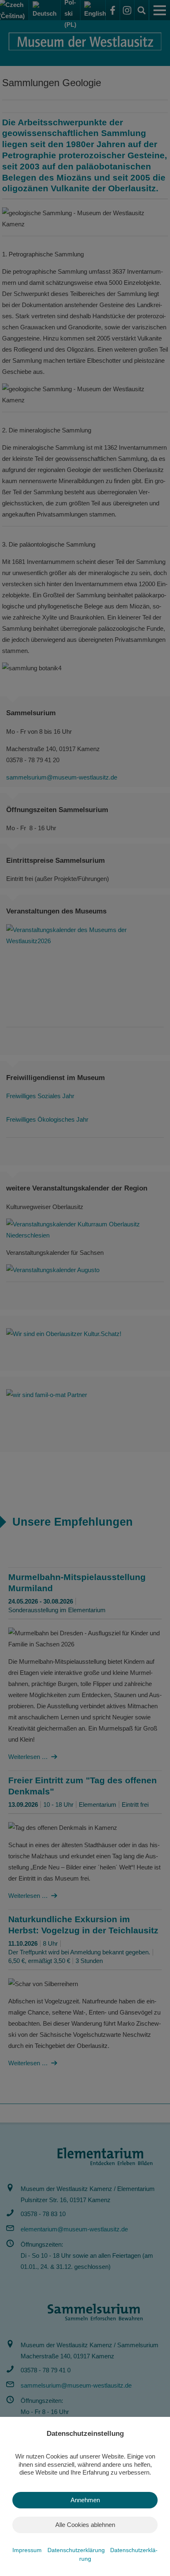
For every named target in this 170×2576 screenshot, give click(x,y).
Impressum (28, 2550)
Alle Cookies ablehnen (85, 2525)
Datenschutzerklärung (77, 2550)
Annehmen (85, 2500)
